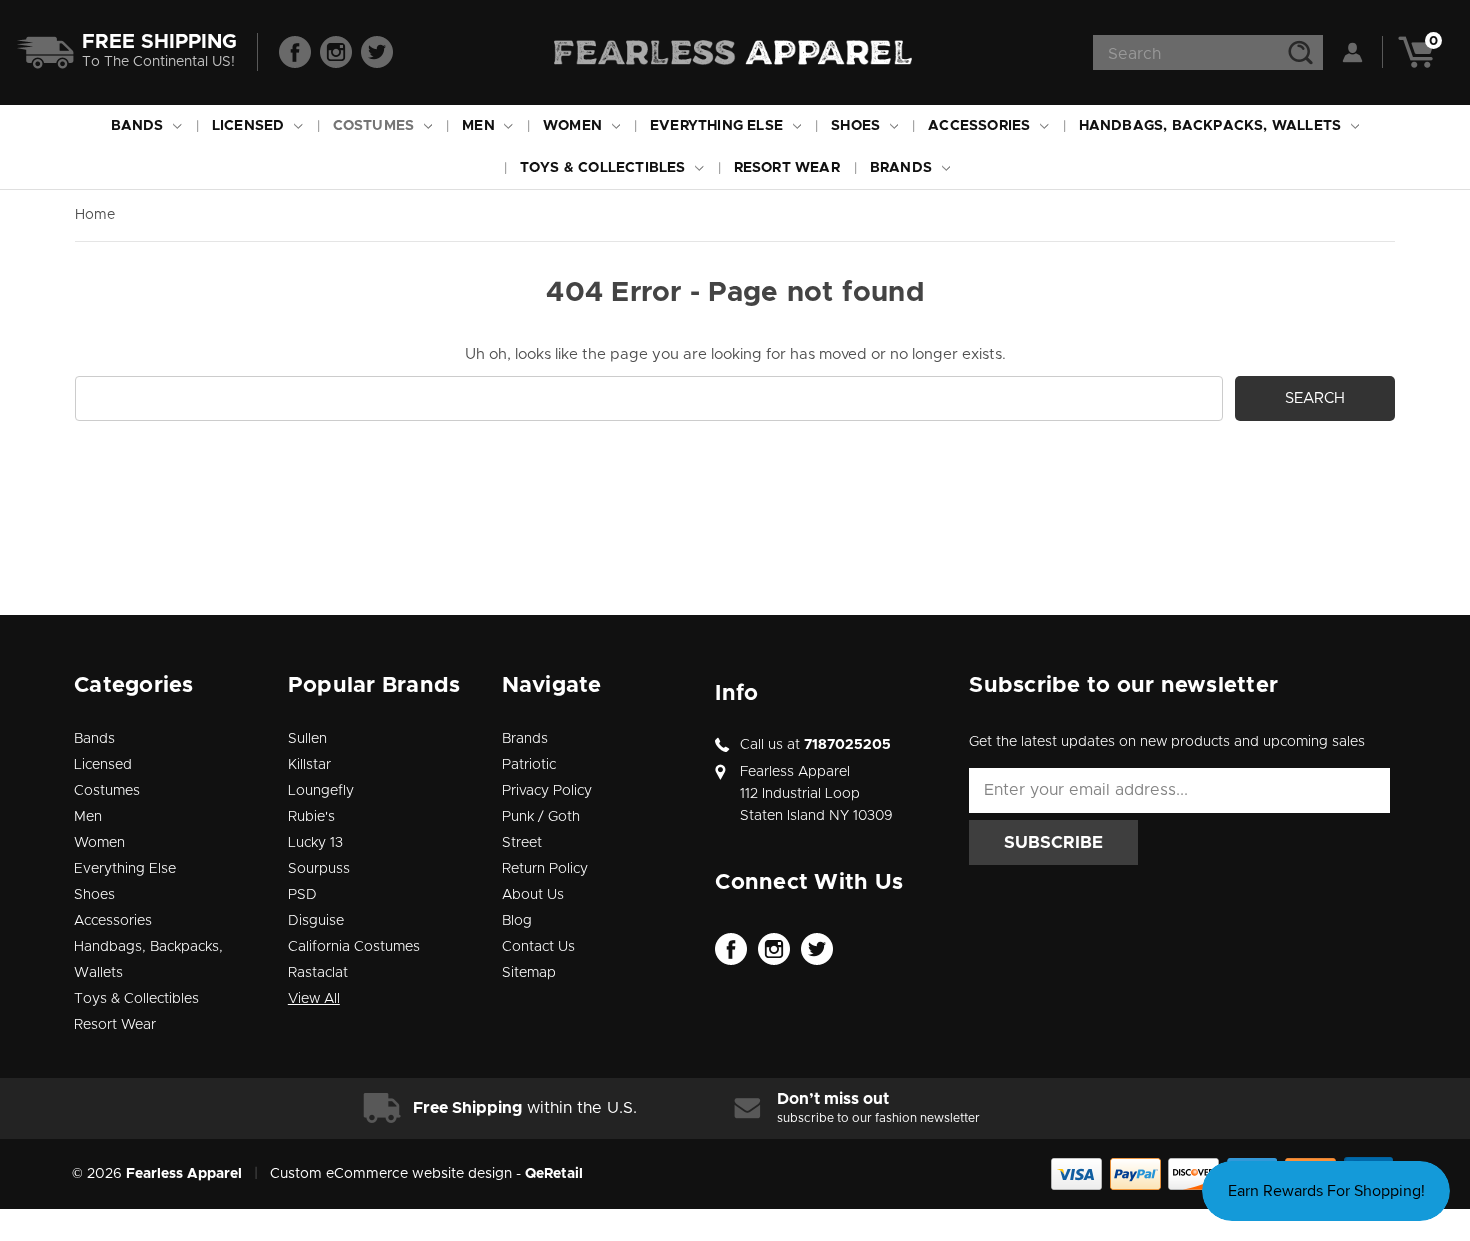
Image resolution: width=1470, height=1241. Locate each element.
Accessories (981, 126)
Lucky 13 (315, 843)
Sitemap (529, 973)
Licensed (250, 126)
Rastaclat (318, 973)
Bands (139, 126)
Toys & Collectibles (605, 168)
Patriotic (529, 765)
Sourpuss (319, 869)
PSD (302, 895)
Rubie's (311, 817)
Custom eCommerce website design (391, 1174)
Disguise (316, 921)
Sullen (307, 739)
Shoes (857, 126)
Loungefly (321, 791)
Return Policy (545, 869)
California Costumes (354, 947)
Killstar (309, 765)
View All (314, 999)
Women (574, 126)
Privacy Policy (547, 791)
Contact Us (538, 947)
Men (480, 126)
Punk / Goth (541, 817)
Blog (517, 921)
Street (522, 843)
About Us (533, 895)
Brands (903, 168)
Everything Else (718, 126)
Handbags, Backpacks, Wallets (1212, 126)
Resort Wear (787, 168)
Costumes (376, 126)
